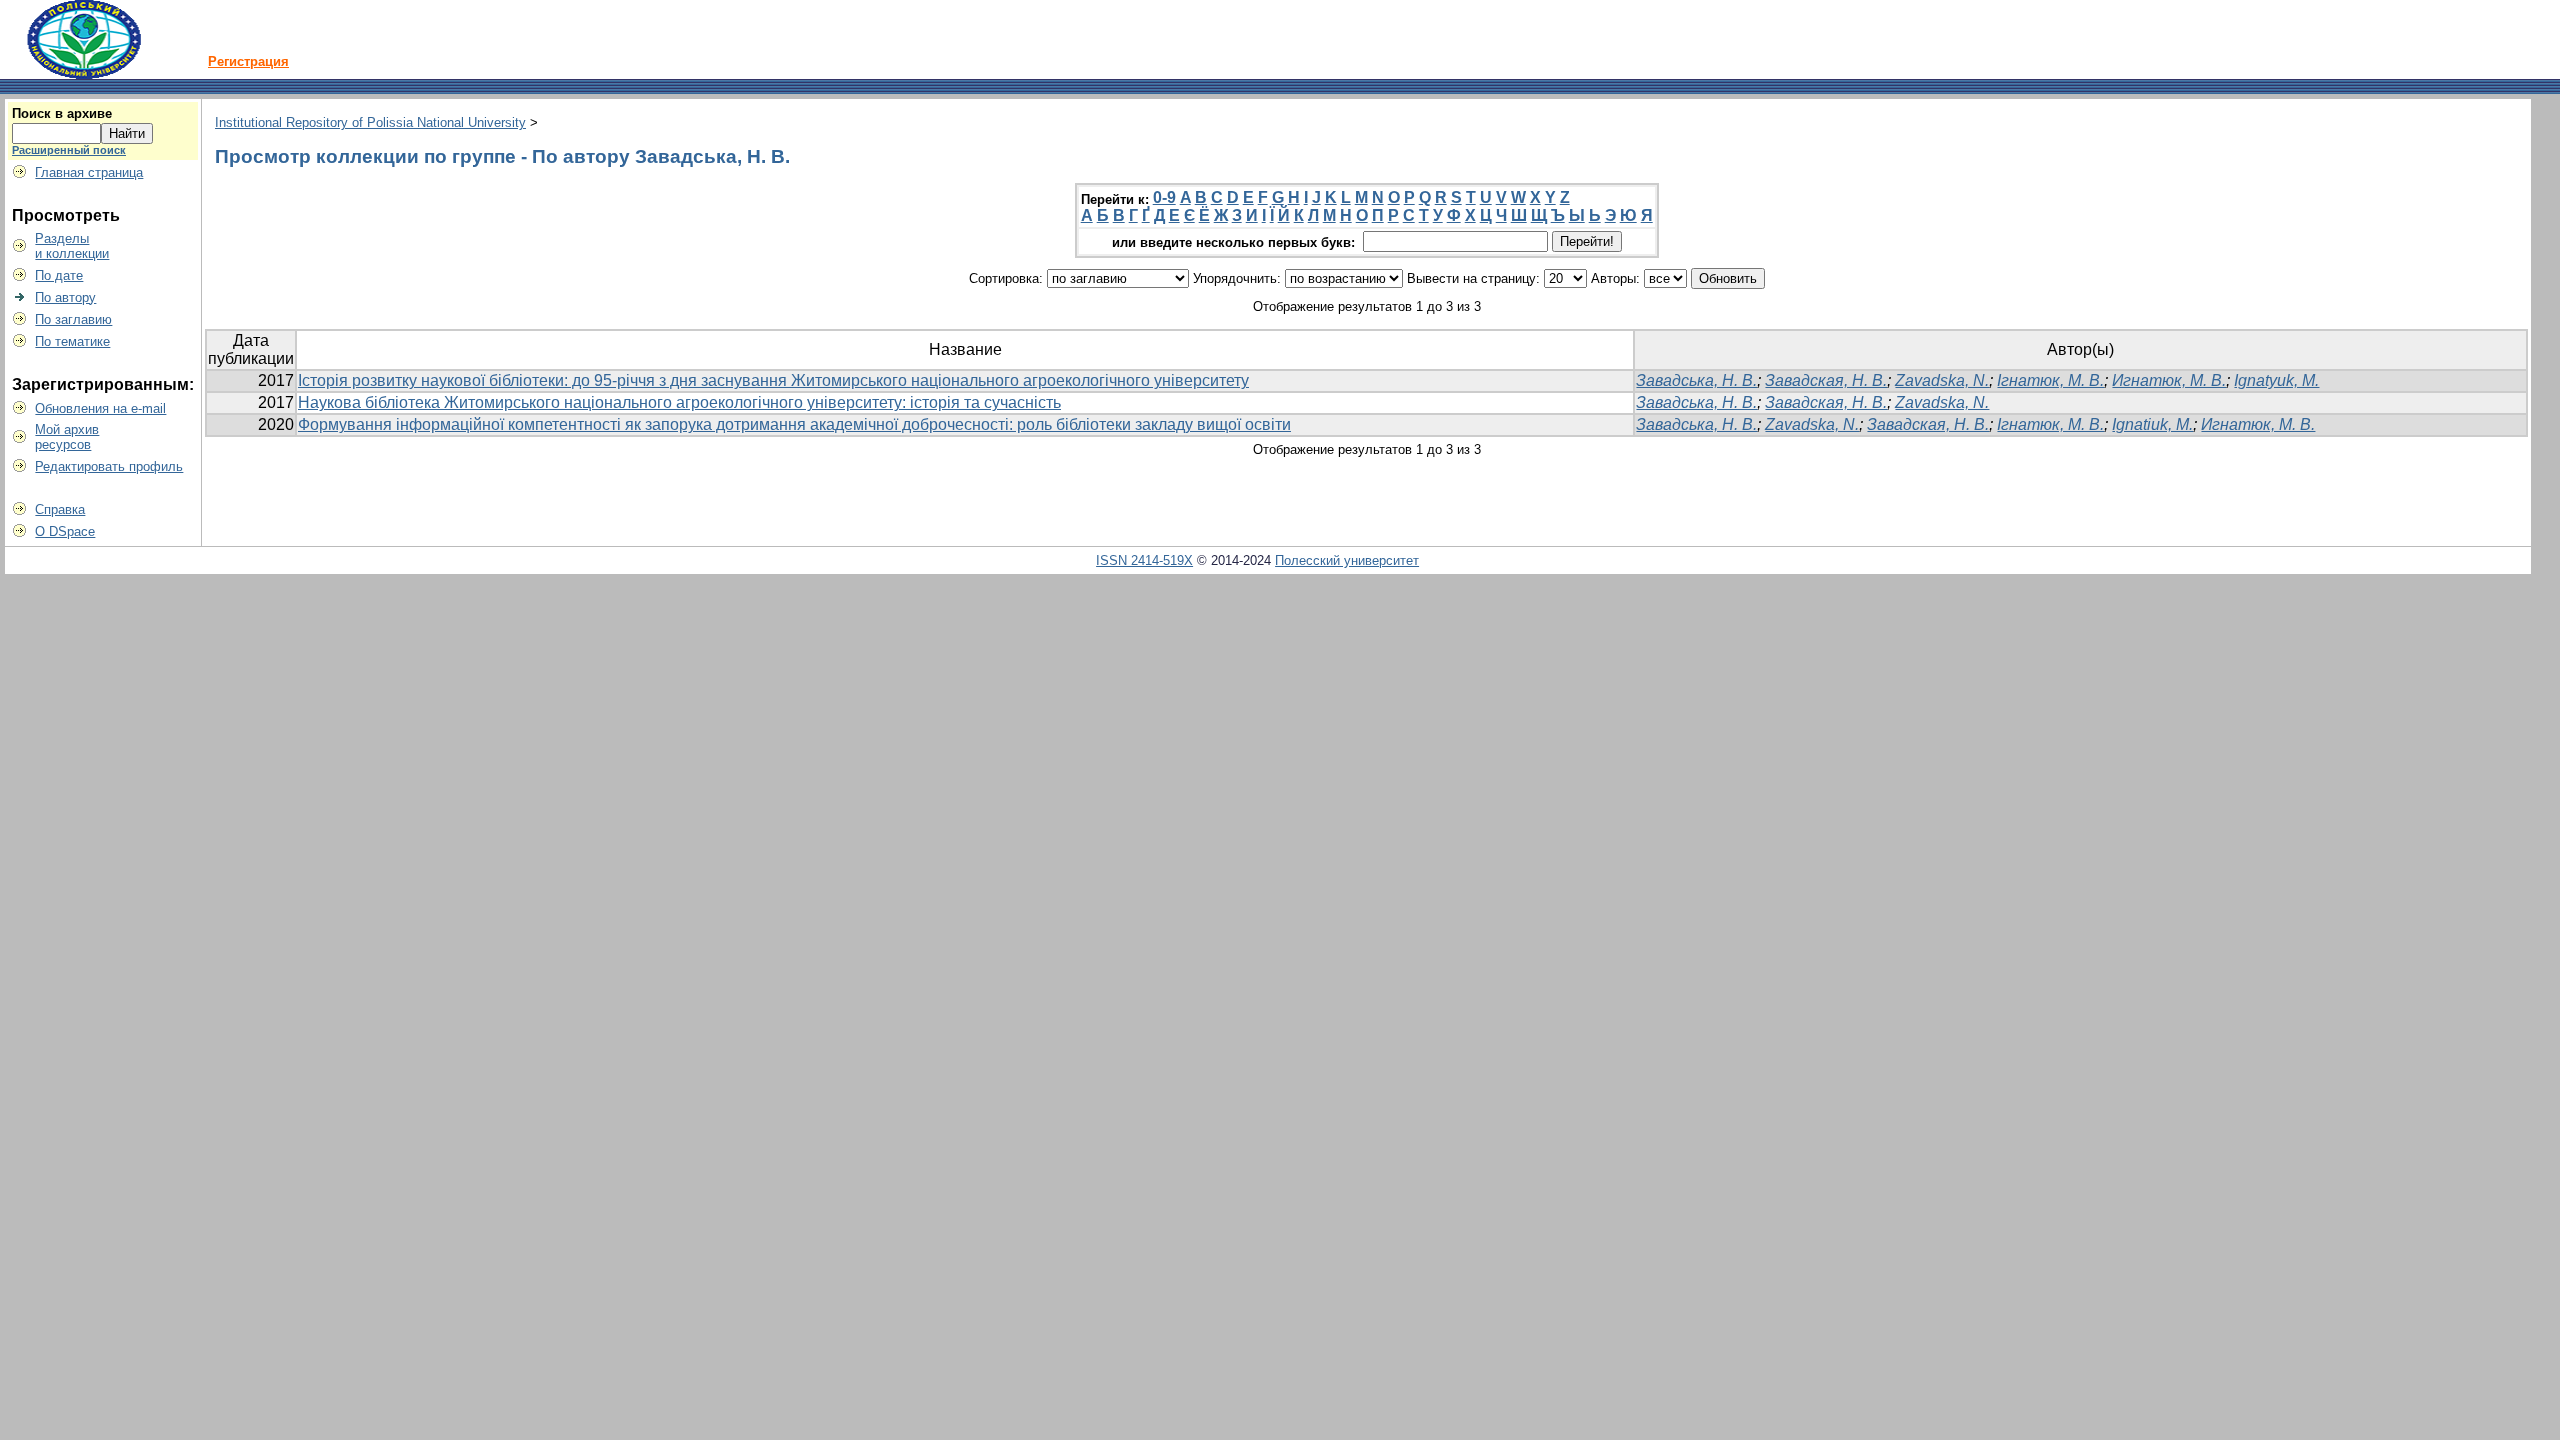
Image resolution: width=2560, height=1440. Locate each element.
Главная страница (89, 172)
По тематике (72, 341)
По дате (59, 275)
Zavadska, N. (1942, 380)
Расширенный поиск (69, 150)
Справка (60, 509)
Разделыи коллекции (72, 246)
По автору (65, 297)
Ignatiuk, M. (2152, 424)
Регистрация (248, 61)
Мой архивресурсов (67, 437)
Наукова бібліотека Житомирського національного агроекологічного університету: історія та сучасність (679, 402)
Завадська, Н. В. (1696, 380)
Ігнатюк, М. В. (2050, 380)
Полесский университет (1347, 560)
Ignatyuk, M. (2276, 380)
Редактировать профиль (109, 466)
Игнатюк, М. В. (2169, 380)
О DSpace (65, 531)
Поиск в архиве (62, 113)
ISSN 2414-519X (1144, 560)
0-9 (1164, 197)
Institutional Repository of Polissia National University (370, 122)
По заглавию (73, 319)
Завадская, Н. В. (1826, 380)
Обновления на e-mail (100, 408)
